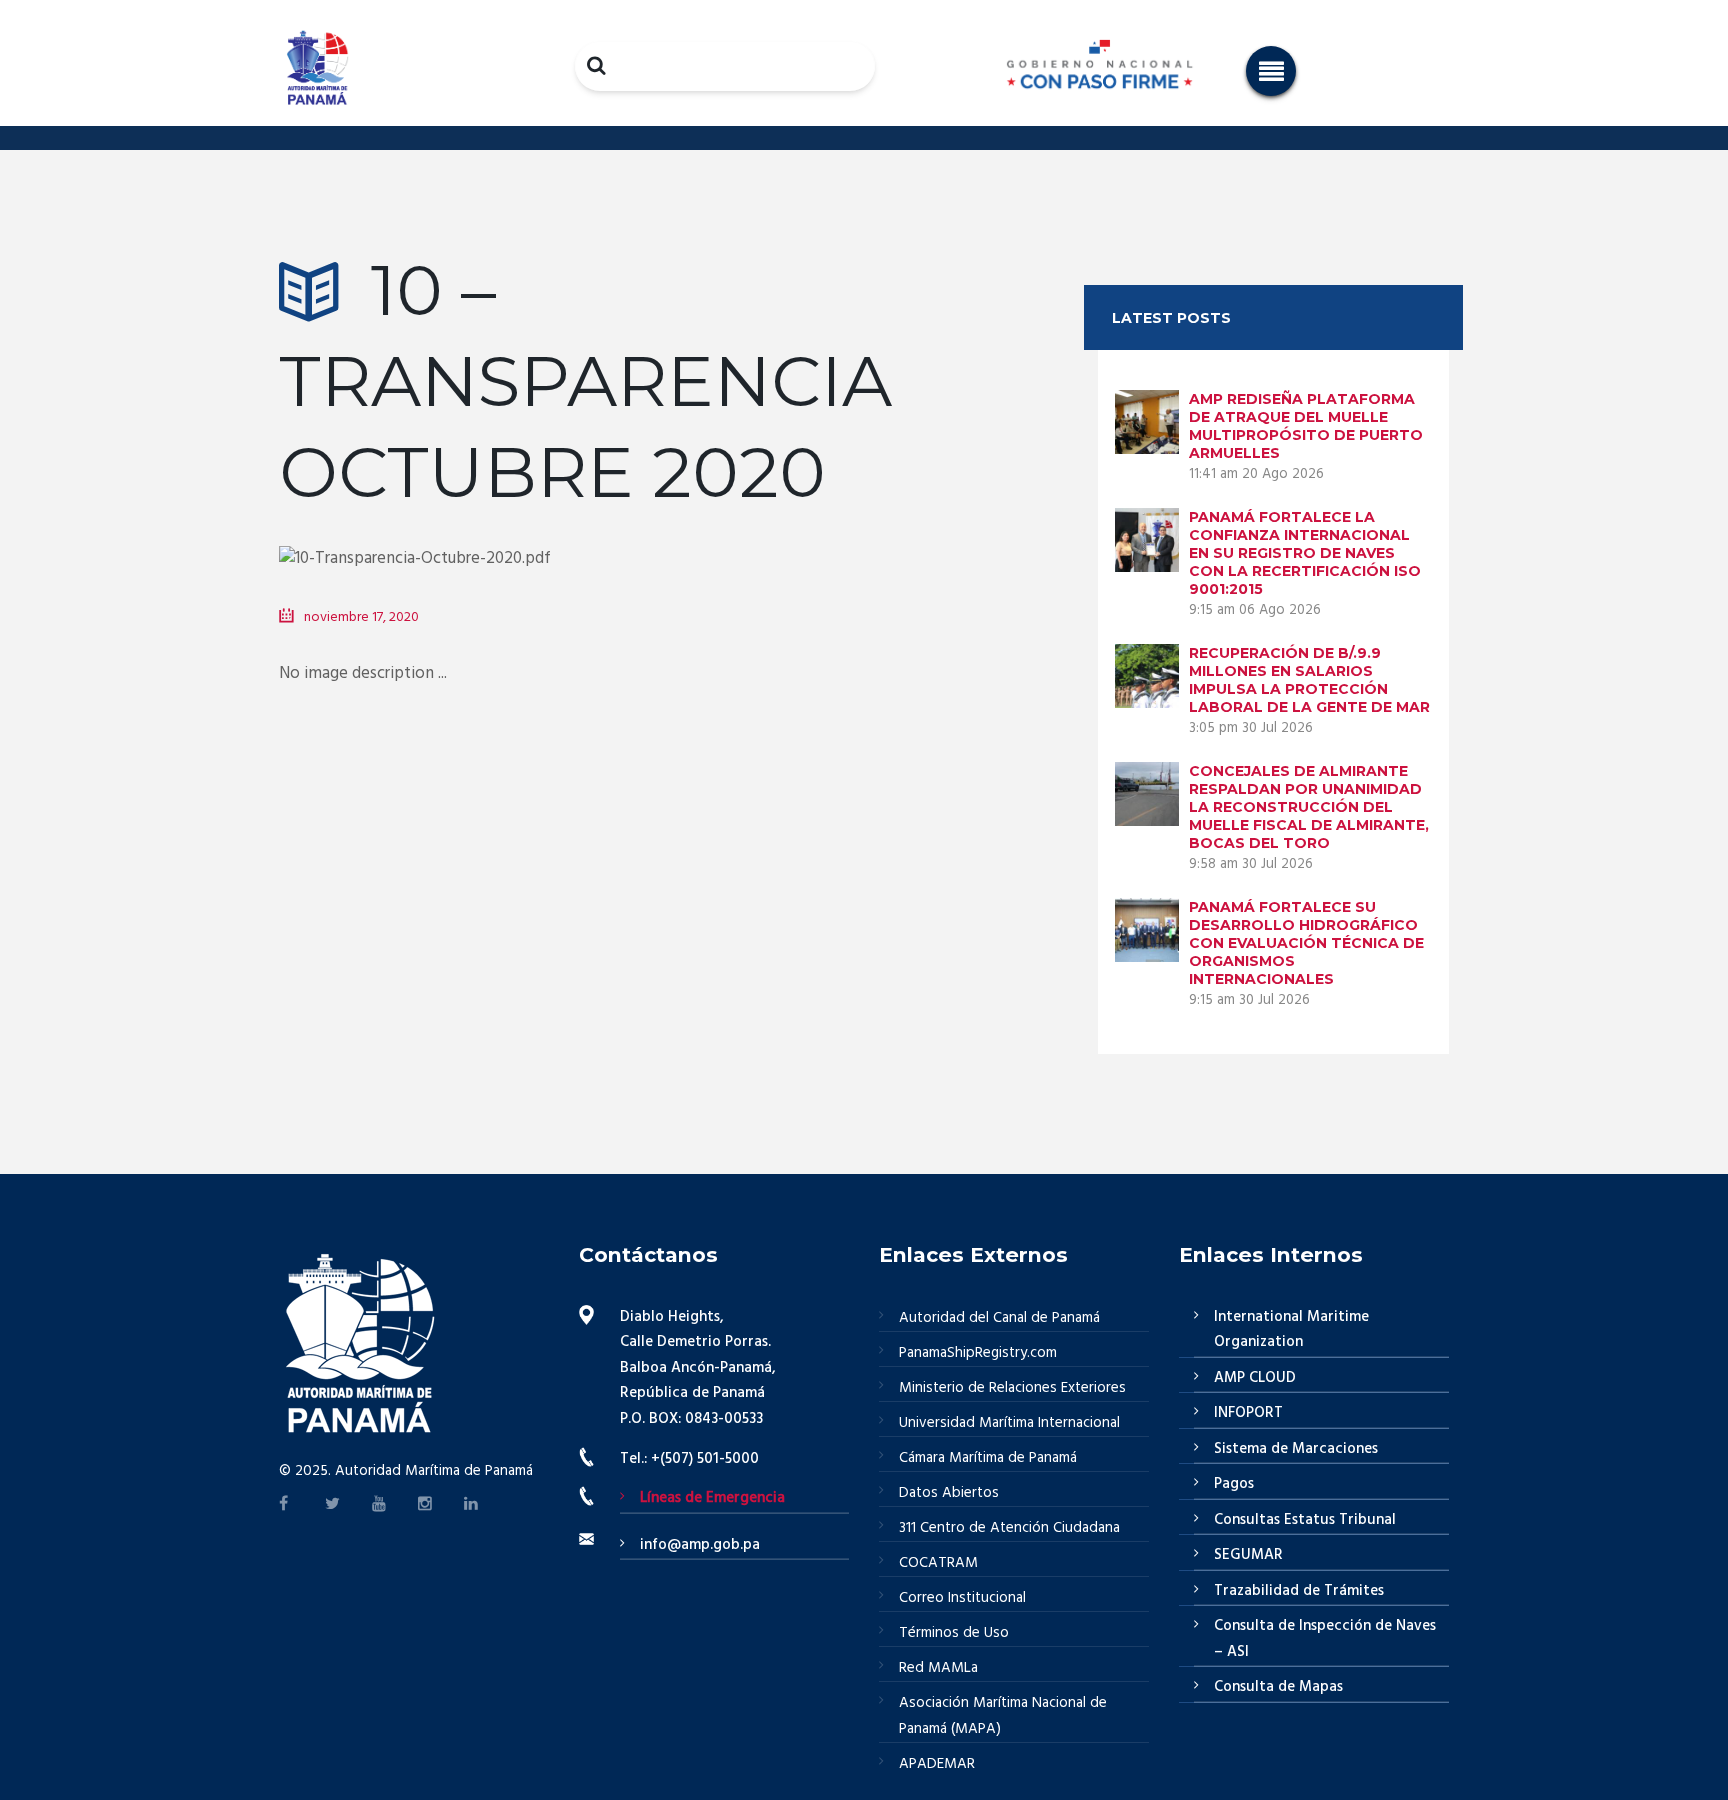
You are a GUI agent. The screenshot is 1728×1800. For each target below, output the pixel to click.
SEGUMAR (1248, 1555)
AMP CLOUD (1255, 1378)
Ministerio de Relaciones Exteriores (1012, 1388)
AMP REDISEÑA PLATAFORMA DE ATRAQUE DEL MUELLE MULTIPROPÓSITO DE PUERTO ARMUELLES (1306, 426)
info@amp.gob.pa (700, 1545)
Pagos (1234, 1484)
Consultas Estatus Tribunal (1305, 1520)
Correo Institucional (962, 1598)
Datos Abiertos (949, 1493)
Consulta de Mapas (1278, 1687)
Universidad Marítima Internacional (1009, 1423)
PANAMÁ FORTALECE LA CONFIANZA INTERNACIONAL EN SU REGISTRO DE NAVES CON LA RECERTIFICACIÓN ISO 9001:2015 (1305, 553)
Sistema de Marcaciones (1296, 1449)
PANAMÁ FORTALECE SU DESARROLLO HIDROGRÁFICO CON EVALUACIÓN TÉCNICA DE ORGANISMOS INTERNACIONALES (1306, 943)
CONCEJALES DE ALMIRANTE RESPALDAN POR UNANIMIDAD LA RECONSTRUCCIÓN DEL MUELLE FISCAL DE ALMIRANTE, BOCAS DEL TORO (1309, 807)
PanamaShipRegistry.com (978, 1353)
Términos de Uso (954, 1633)
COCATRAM (938, 1563)
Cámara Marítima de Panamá (988, 1458)
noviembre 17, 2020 (361, 617)
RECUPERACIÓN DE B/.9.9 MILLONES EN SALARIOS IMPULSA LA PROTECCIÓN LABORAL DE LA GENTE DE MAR (1309, 680)
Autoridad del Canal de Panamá (999, 1318)
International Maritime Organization (1291, 1330)
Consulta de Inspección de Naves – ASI (1325, 1639)
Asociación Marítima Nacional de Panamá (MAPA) (1003, 1716)
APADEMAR (937, 1764)
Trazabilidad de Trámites (1299, 1591)
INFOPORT (1248, 1413)
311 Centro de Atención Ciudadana (1009, 1528)
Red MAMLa (938, 1668)
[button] (1271, 71)
